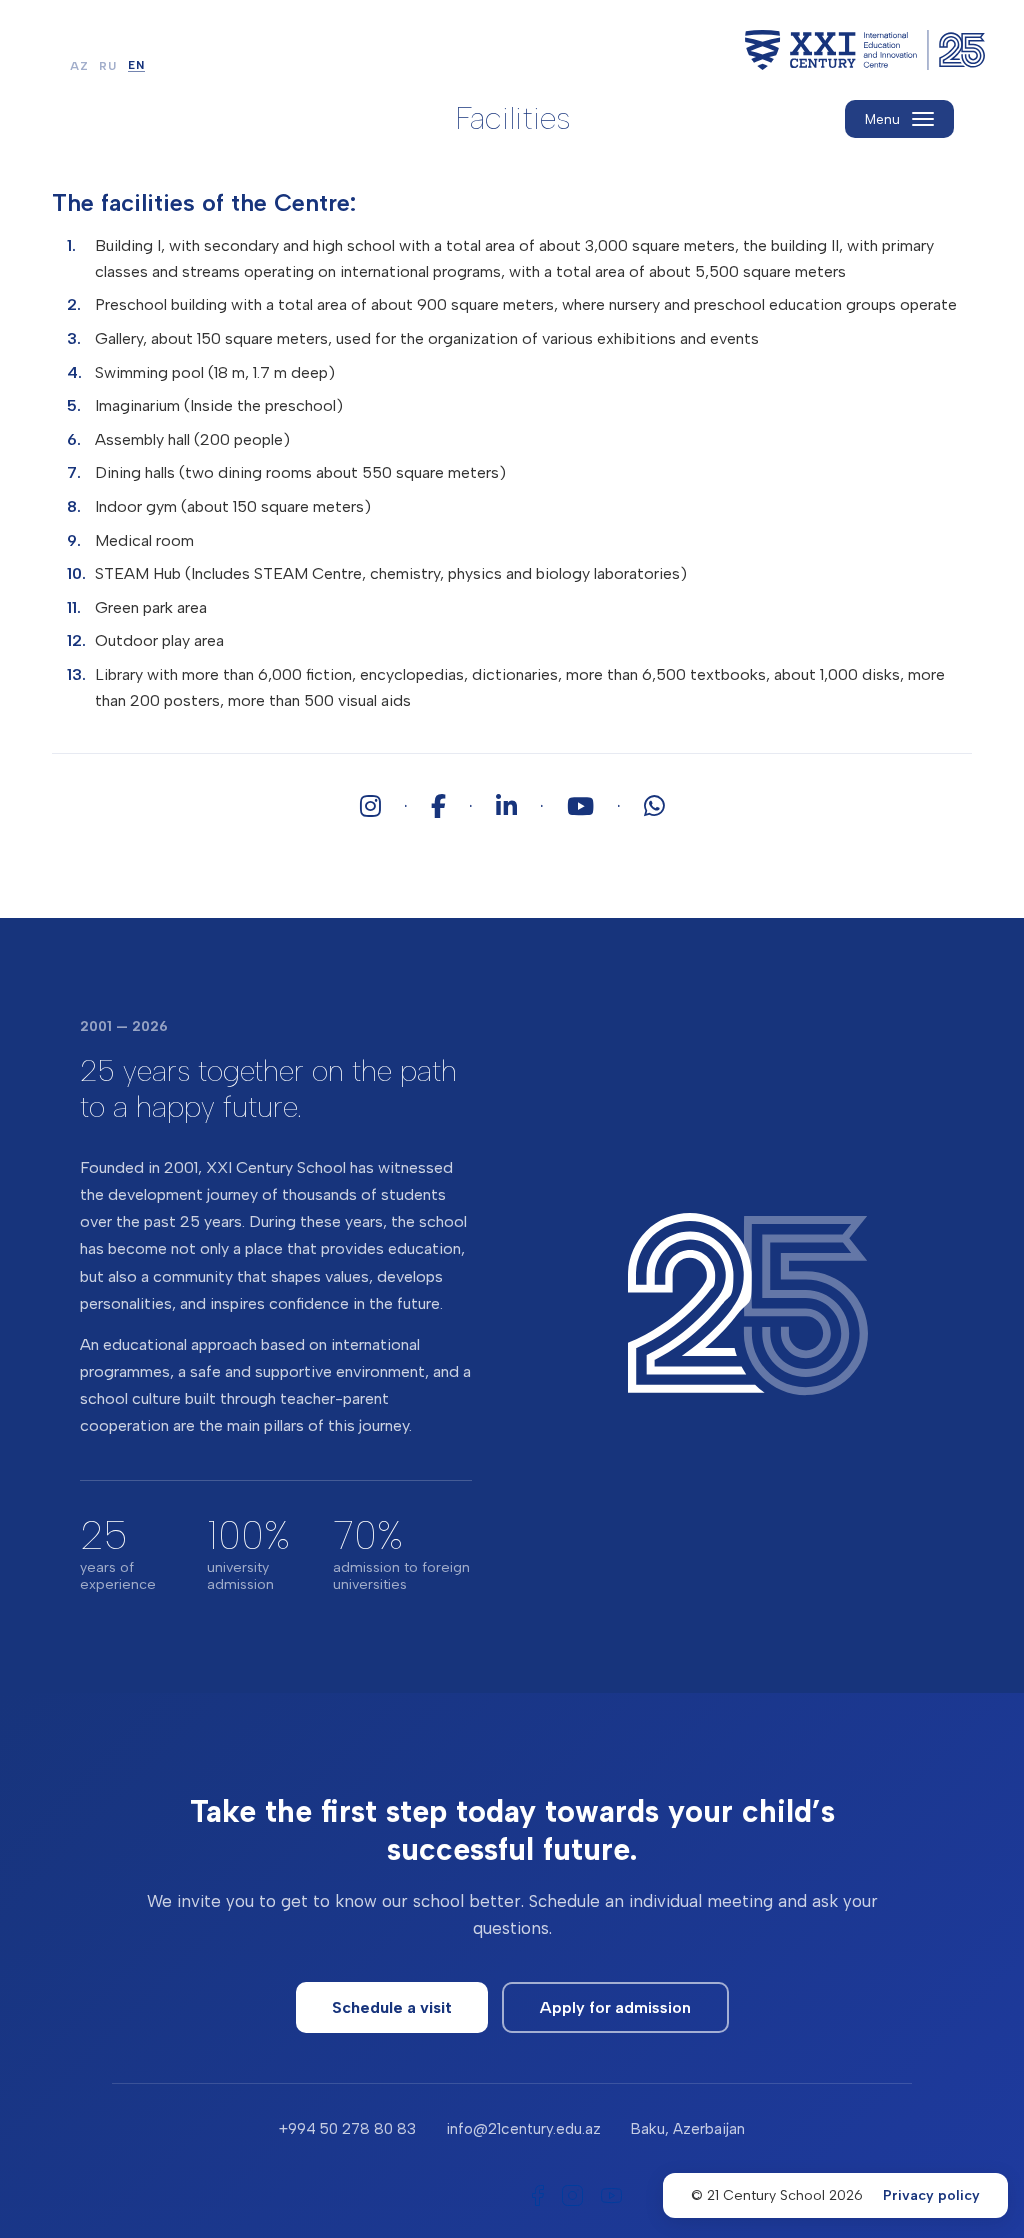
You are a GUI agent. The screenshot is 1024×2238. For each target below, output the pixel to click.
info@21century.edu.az (523, 2129)
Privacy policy (931, 2195)
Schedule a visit (392, 2007)
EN (136, 66)
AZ (79, 66)
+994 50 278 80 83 (347, 2129)
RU (108, 66)
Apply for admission (615, 2007)
